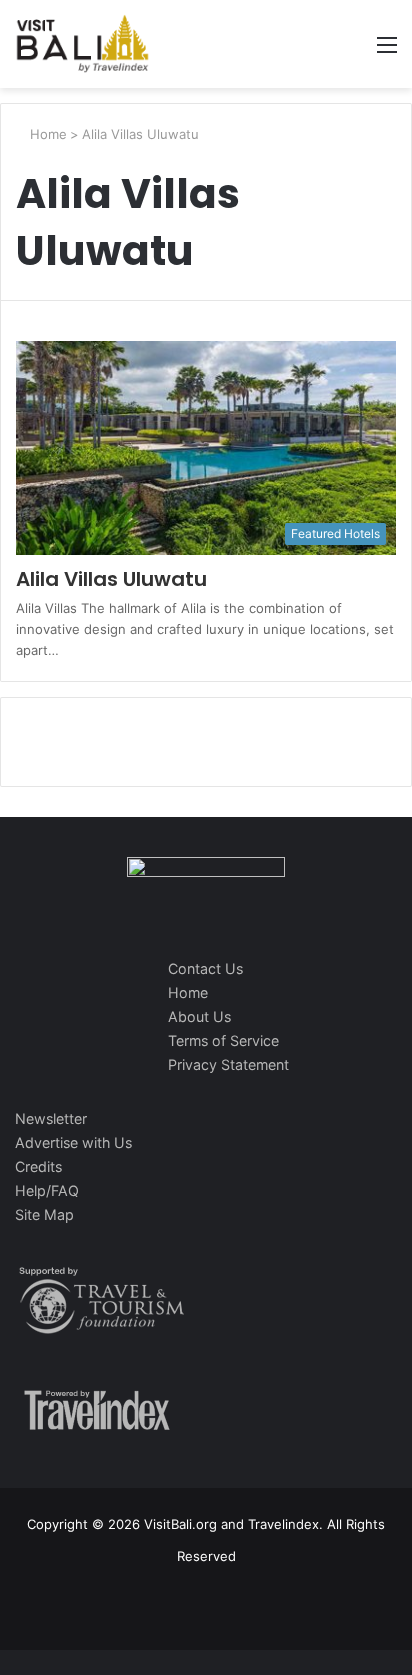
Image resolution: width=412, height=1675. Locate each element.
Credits (38, 1166)
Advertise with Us (73, 1142)
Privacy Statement (228, 1064)
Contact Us (205, 968)
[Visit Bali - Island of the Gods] (82, 44)
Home (46, 134)
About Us (199, 1016)
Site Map (44, 1214)
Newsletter (51, 1118)
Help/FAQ (47, 1190)
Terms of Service (223, 1040)
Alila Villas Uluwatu (111, 579)
